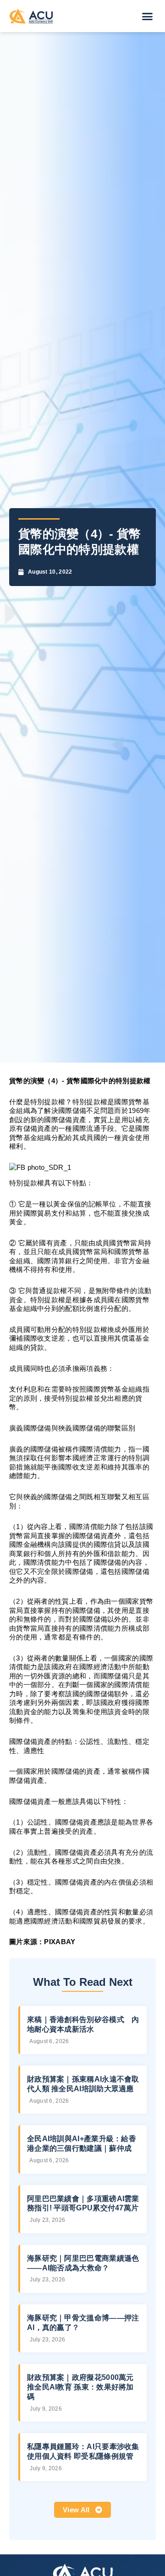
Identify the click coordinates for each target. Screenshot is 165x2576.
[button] (148, 16)
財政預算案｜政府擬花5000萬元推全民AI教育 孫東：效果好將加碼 (80, 2387)
